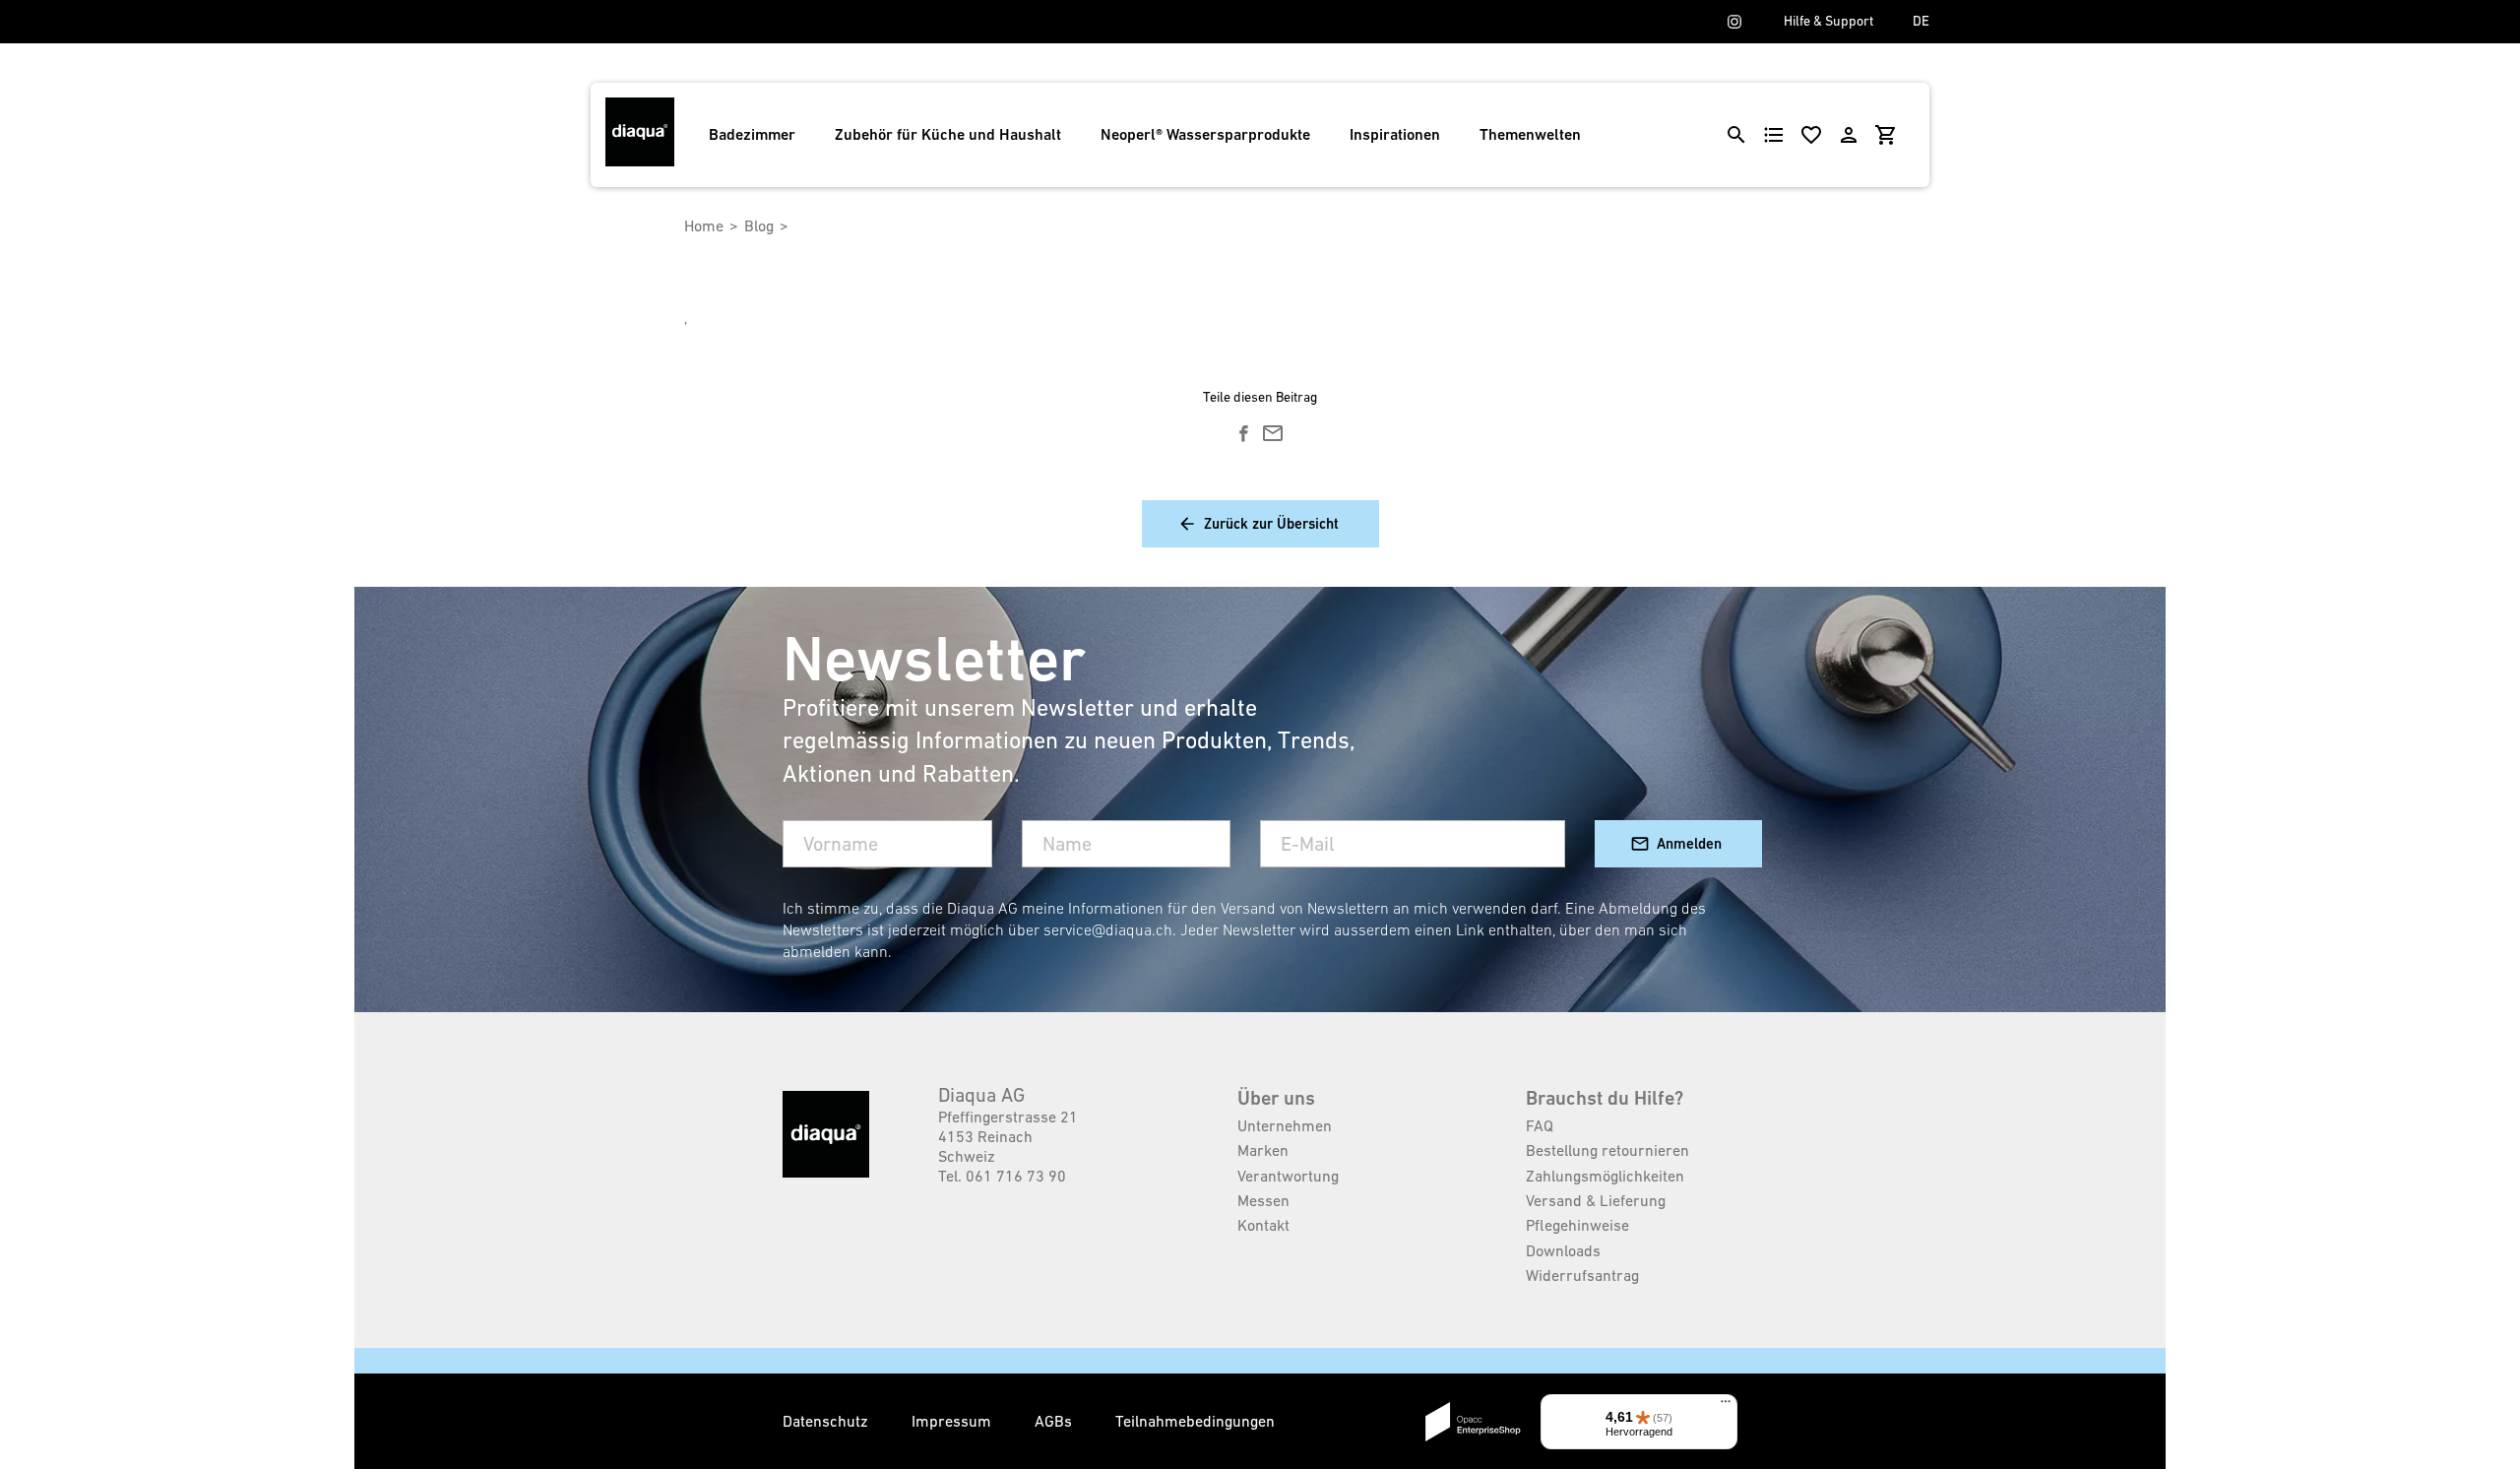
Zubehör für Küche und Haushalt (948, 134)
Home (704, 225)
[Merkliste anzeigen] (1811, 135)
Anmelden (1689, 843)
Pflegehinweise (1577, 1225)
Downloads (1563, 1250)
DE (1921, 21)
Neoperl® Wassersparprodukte (1205, 134)
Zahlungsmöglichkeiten (1605, 1176)
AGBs (1055, 1421)
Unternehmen (1285, 1125)
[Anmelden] (1849, 135)
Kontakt (1263, 1225)
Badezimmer (752, 134)
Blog (759, 225)
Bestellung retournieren (1607, 1150)
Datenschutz (827, 1421)
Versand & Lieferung (1596, 1200)
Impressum (953, 1421)
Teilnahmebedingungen (1195, 1421)
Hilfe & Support (1828, 21)
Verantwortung (1288, 1176)
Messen (1263, 1200)
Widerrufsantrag (1582, 1275)
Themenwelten (1530, 134)
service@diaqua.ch (1108, 929)
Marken (1263, 1150)
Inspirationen (1395, 134)
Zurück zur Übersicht (1271, 523)
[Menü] (1726, 1406)
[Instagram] (1734, 22)
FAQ (1540, 1125)
